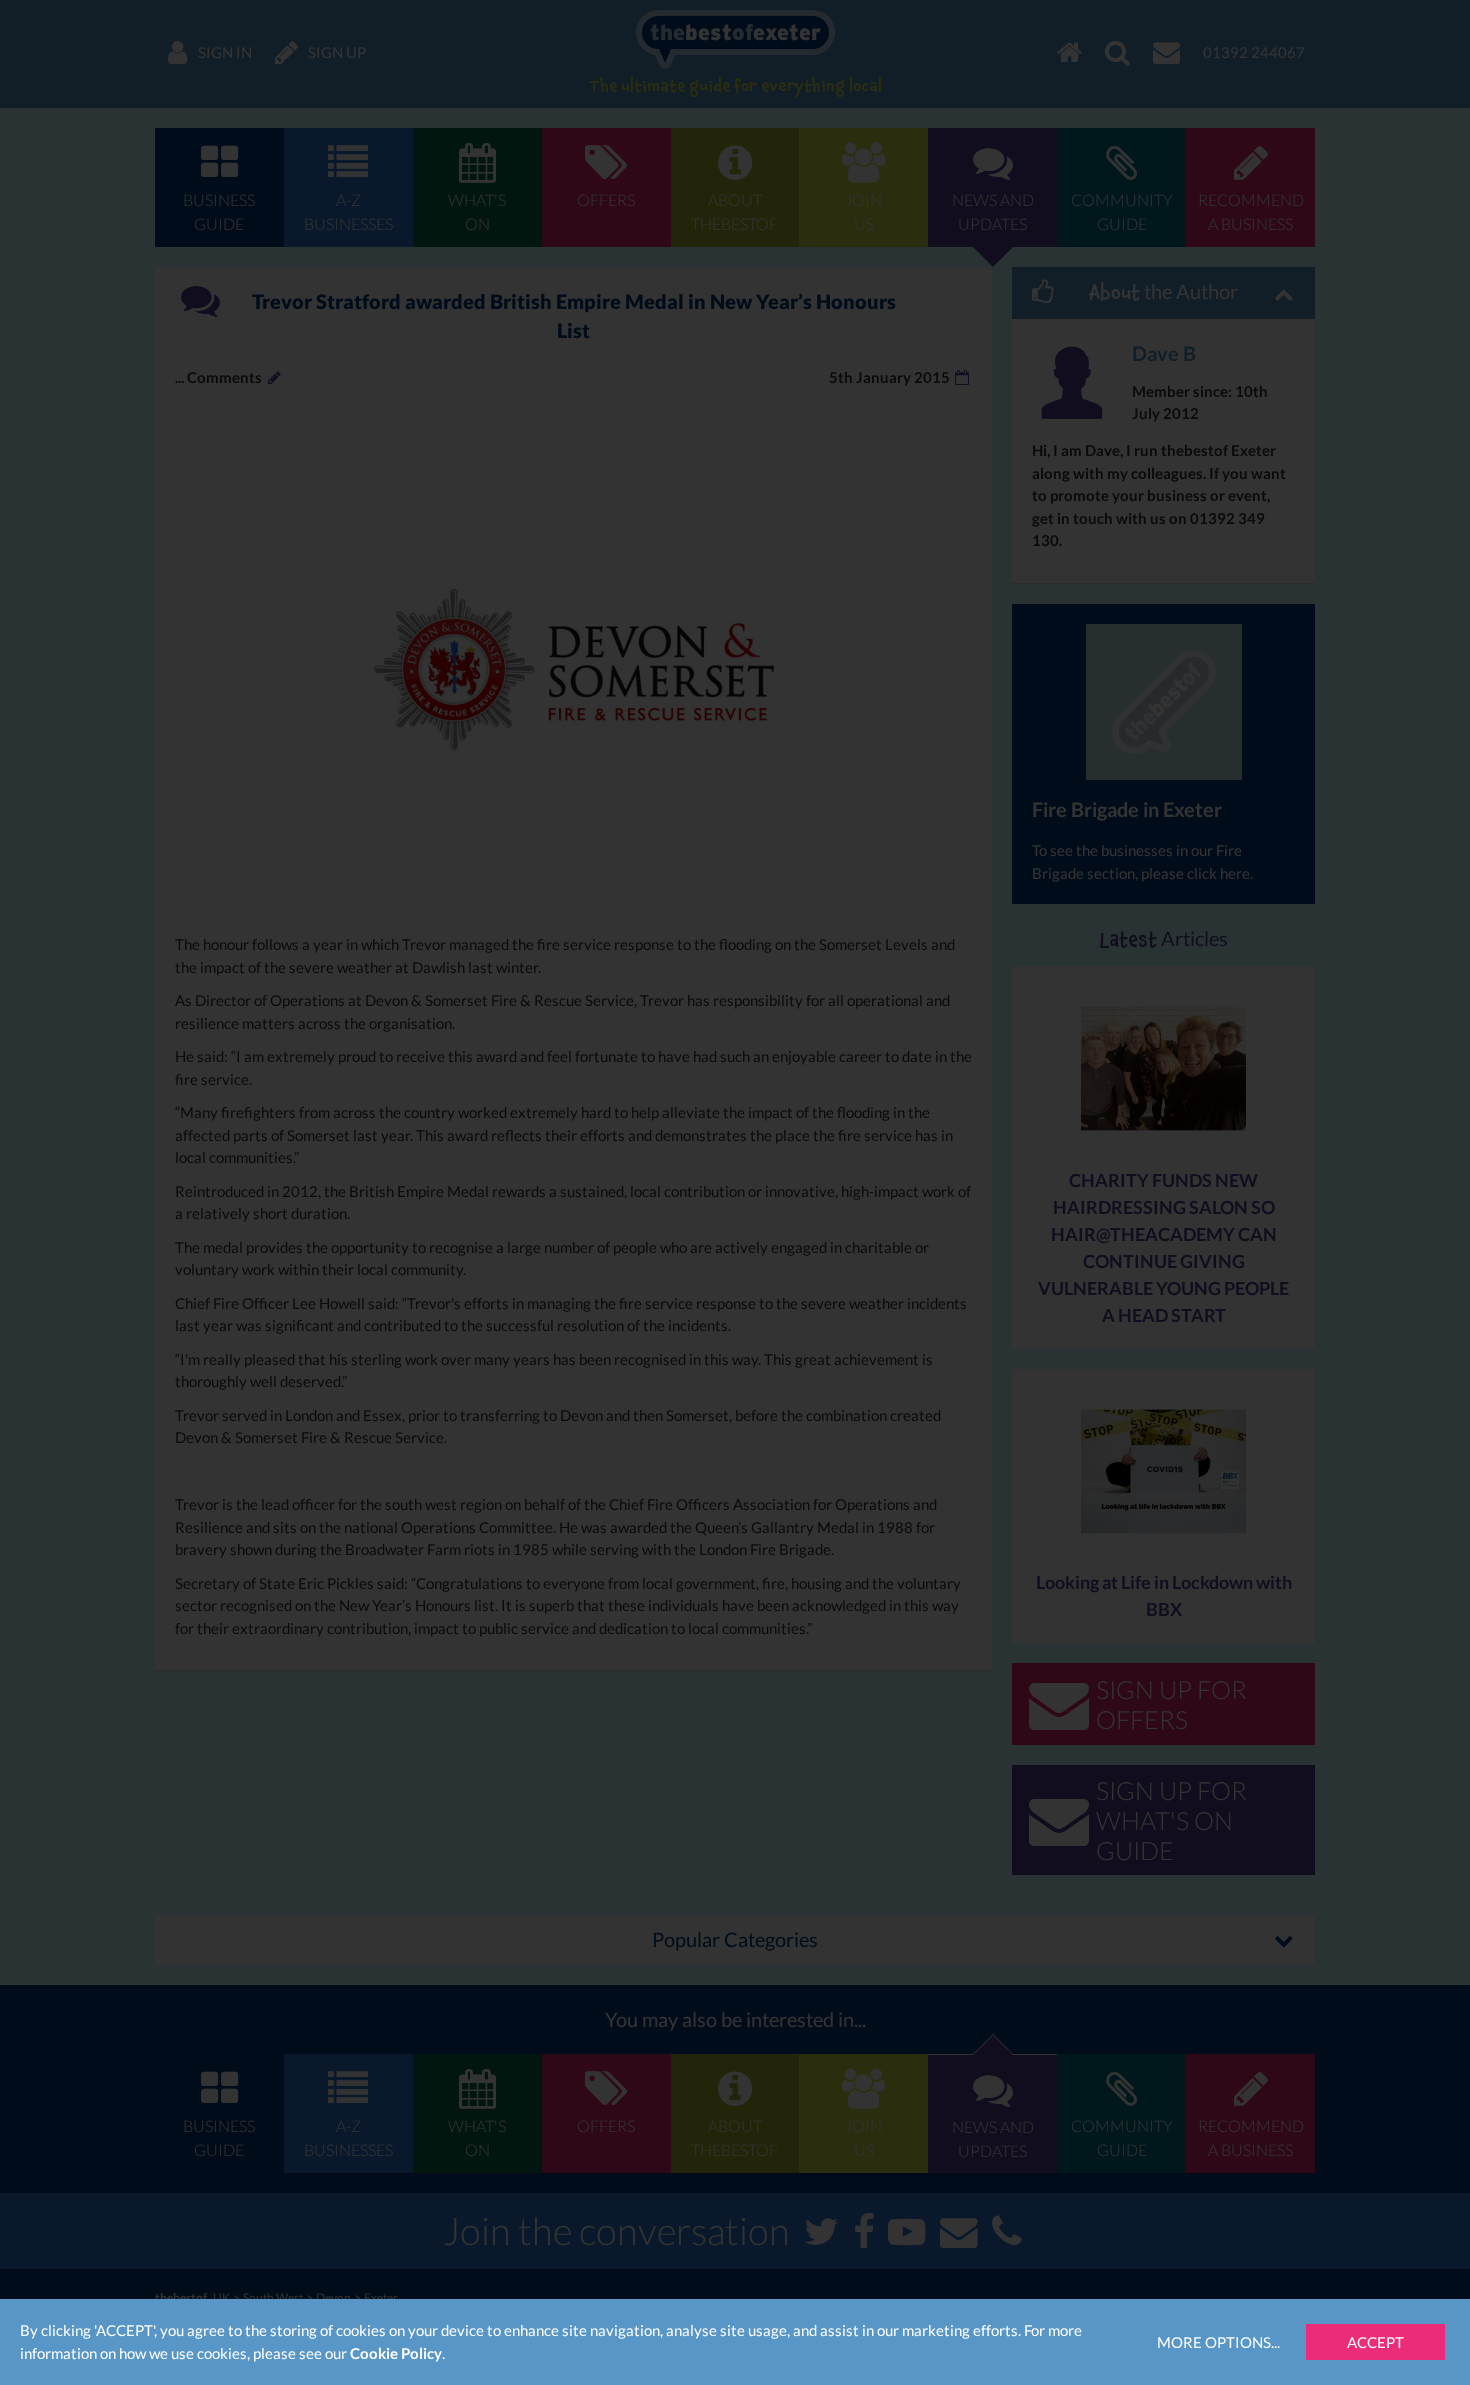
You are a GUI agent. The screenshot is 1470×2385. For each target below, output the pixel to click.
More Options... (1218, 2342)
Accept (1375, 2342)
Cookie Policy (396, 2353)
